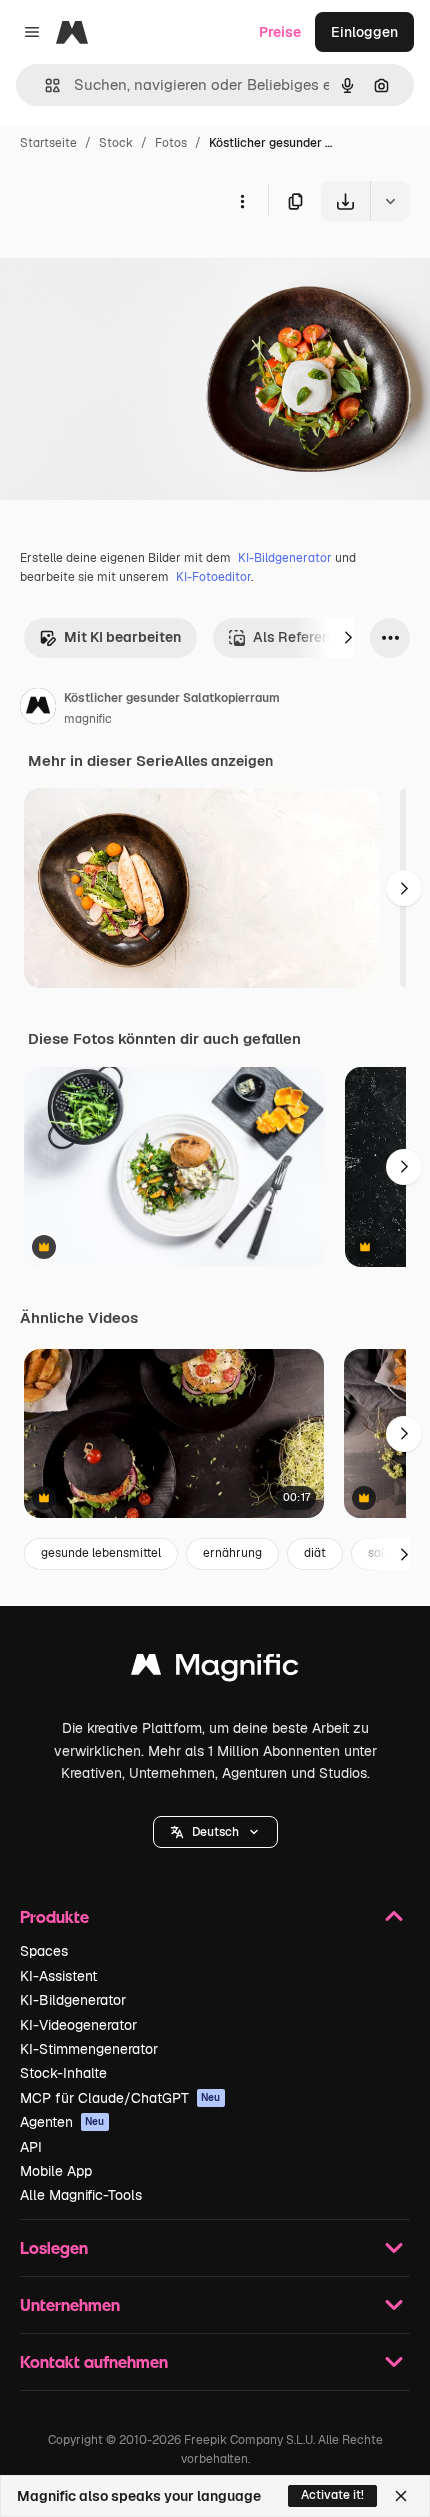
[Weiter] (348, 638)
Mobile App (56, 2171)
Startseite (48, 143)
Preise (280, 32)
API (31, 2147)
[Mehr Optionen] (242, 201)
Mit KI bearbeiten (122, 637)
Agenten (62, 2122)
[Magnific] (215, 1669)
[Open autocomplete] (44, 85)
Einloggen (364, 32)
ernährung (232, 1553)
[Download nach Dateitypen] (390, 201)
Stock (116, 143)
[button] (215, 1832)
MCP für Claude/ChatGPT (120, 2098)
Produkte (54, 1916)
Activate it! (332, 2495)
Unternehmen (70, 2304)
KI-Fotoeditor (213, 577)
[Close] (401, 2496)
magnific (88, 719)
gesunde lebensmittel (101, 1553)
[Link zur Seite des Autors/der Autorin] (38, 709)
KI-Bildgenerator (285, 558)
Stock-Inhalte (63, 2073)
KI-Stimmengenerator (89, 2049)
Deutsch (215, 1832)
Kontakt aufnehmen (94, 2361)
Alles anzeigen (223, 761)
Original (128, 267)
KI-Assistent (58, 1976)
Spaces (44, 1951)
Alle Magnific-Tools (81, 2195)
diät (315, 1553)
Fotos (171, 143)
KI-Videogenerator (78, 2025)
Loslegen (54, 2247)
